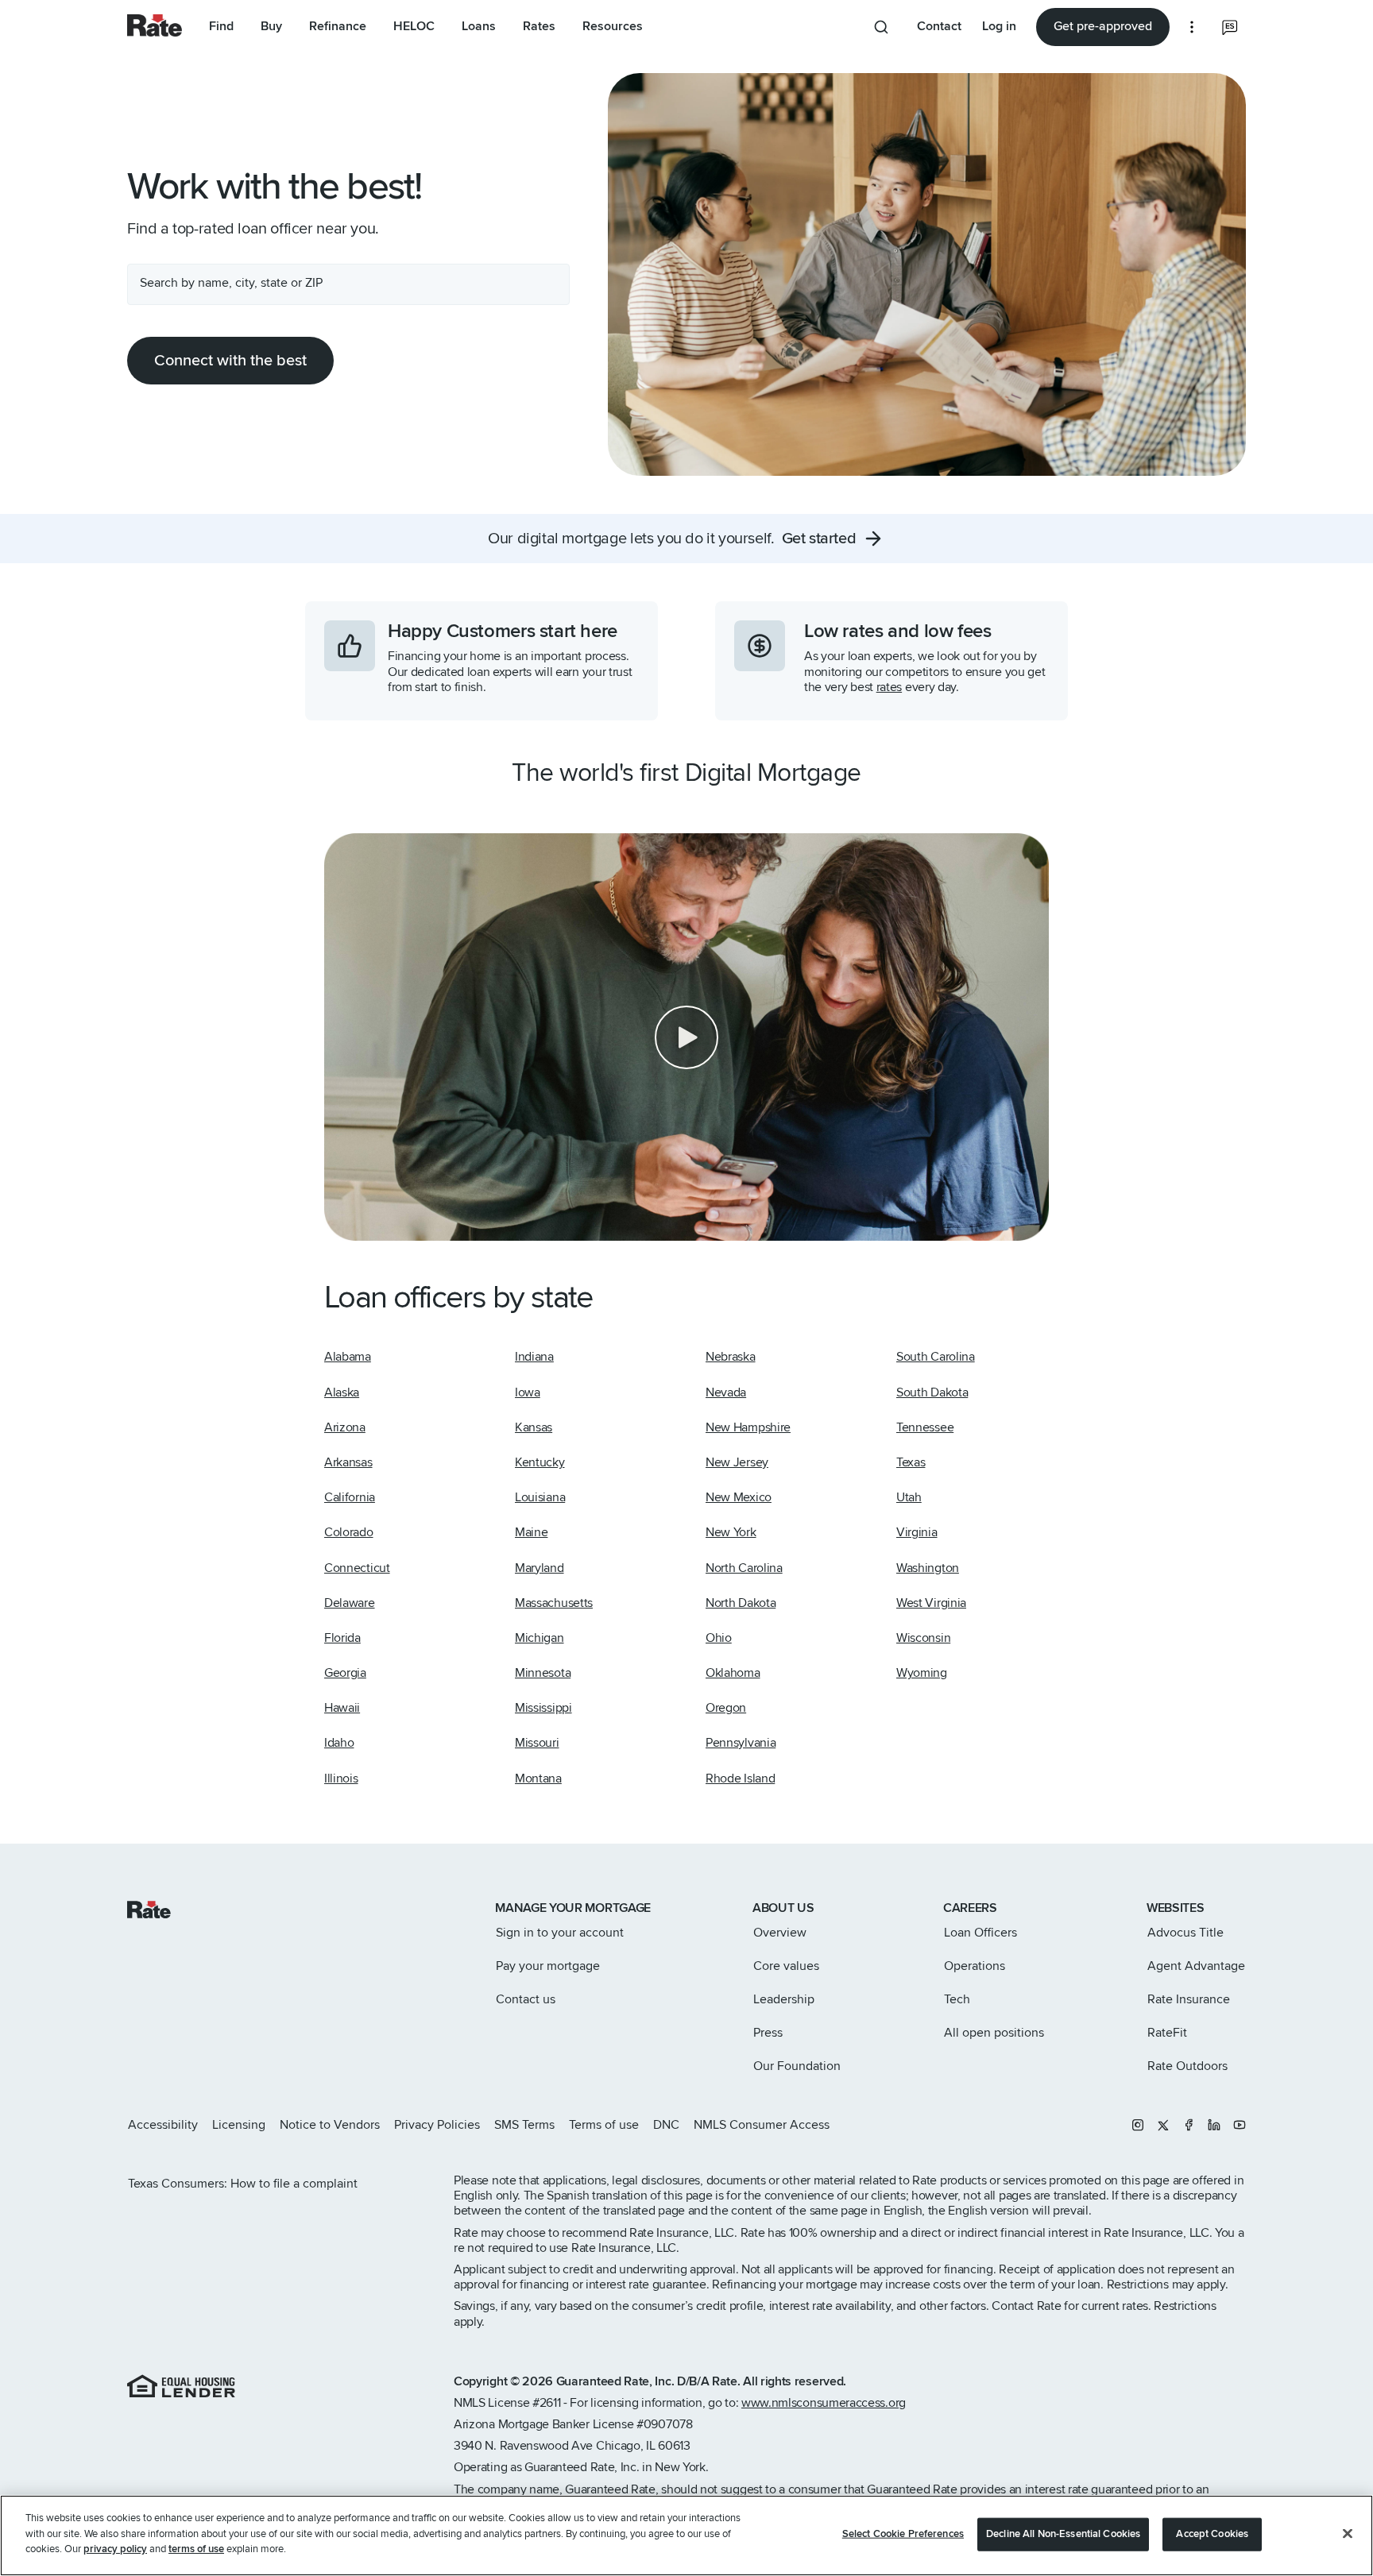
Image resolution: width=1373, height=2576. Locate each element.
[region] (686, 2535)
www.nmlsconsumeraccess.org (824, 2403)
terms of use (196, 2549)
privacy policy (115, 2549)
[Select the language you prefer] (1230, 27)
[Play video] (686, 1037)
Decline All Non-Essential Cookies (1063, 2534)
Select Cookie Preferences (903, 2534)
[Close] (1348, 2534)
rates (889, 687)
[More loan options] (1192, 27)
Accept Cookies (1212, 2534)
